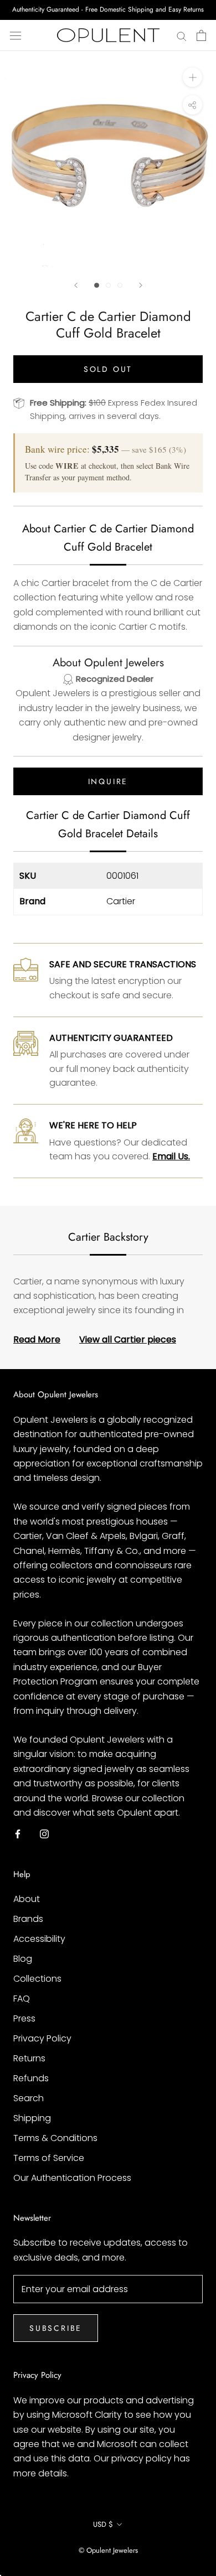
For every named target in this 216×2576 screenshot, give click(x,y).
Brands (28, 1919)
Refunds (31, 2078)
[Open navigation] (16, 35)
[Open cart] (201, 35)
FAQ (22, 1999)
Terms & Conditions (55, 2138)
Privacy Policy (42, 2038)
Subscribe (56, 2328)
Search (29, 2098)
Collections (37, 1979)
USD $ (103, 2524)
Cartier (121, 901)
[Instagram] (44, 1833)
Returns (29, 2058)
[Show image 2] (108, 285)
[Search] (182, 35)
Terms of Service (49, 2158)
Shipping (32, 2118)
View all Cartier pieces (128, 1339)
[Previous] (76, 285)
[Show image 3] (120, 285)
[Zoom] (192, 77)
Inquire (108, 781)
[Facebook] (18, 1833)
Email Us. (171, 1156)
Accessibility (39, 1939)
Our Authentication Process (72, 2178)
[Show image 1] (97, 285)
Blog (23, 1959)
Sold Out (108, 369)
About (27, 1899)
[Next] (141, 285)
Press (24, 2018)
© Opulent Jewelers (108, 2550)
